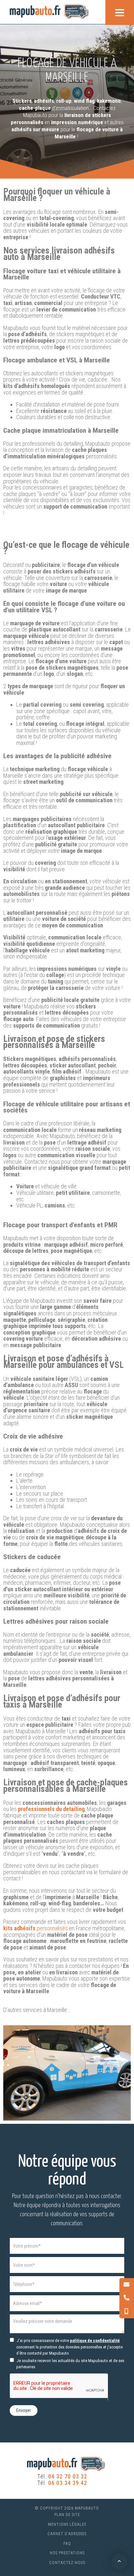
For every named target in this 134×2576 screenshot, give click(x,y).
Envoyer (24, 2410)
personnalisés (35, 1928)
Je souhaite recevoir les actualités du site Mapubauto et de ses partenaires (70, 2364)
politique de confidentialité (95, 2341)
